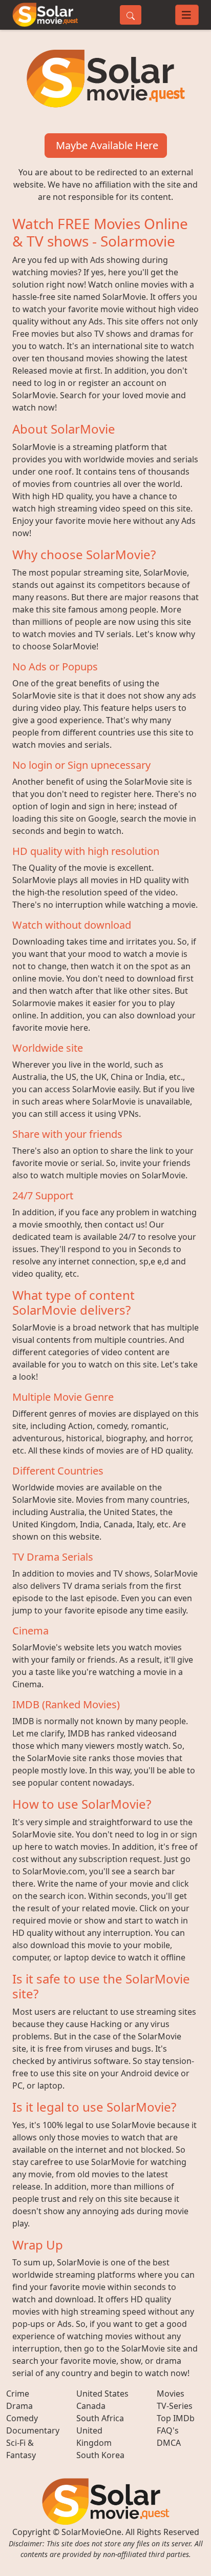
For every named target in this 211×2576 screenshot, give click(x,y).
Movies (171, 2394)
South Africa (100, 2418)
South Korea (100, 2455)
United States (102, 2394)
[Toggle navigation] (187, 15)
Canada (91, 2406)
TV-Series (175, 2406)
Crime (18, 2394)
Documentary (33, 2430)
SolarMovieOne (91, 2532)
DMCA (169, 2443)
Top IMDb (176, 2418)
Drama (19, 2406)
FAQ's (168, 2430)
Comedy (22, 2418)
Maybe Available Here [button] (106, 145)
